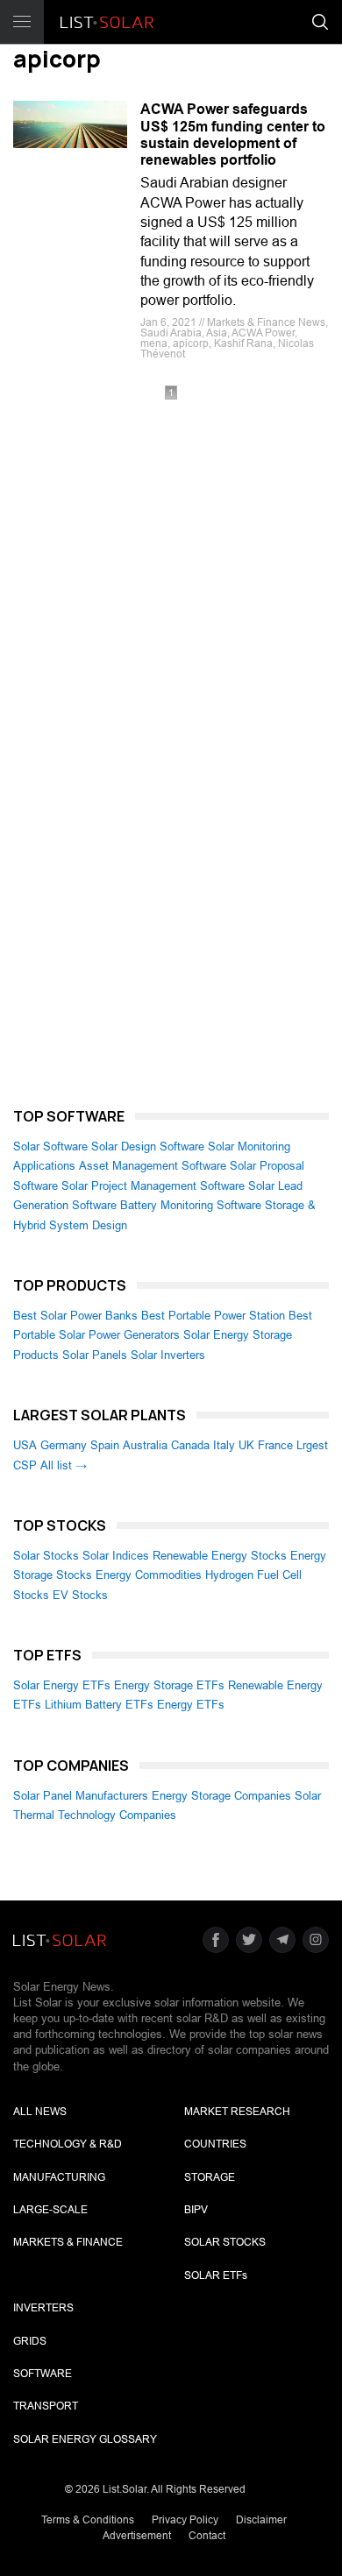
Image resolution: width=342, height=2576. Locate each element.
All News (40, 2112)
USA (25, 1445)
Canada (190, 1445)
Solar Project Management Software (153, 1186)
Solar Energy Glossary (85, 2439)
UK (246, 1445)
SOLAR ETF (216, 2275)
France (275, 1445)
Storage (210, 2177)
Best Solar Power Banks (75, 1316)
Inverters (43, 2308)
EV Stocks (80, 1595)
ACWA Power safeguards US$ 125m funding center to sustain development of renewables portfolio (233, 134)
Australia (145, 1445)
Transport (46, 2406)
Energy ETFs (191, 1705)
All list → (64, 1465)
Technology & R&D (68, 2144)
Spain (105, 1445)
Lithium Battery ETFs (99, 1705)
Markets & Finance (68, 2242)
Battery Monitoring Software (191, 1205)
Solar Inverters (168, 1355)
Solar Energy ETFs (62, 1685)
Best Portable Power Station (213, 1316)
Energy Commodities (149, 1575)
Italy (224, 1445)
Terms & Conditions (88, 2520)
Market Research (237, 2112)
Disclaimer (261, 2520)
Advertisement (137, 2536)
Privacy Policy (185, 2520)
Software (43, 2374)
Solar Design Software (148, 1146)
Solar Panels (95, 1355)
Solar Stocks (46, 1556)
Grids (30, 2341)
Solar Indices (116, 1556)
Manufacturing (59, 2177)
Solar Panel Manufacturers (81, 1796)
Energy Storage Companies (221, 1796)
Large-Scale (50, 2210)
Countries (215, 2144)
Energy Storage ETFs (169, 1685)
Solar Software (50, 1146)
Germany (64, 1445)
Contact (207, 2536)
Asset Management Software (153, 1166)
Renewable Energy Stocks (220, 1556)
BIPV (196, 2210)
